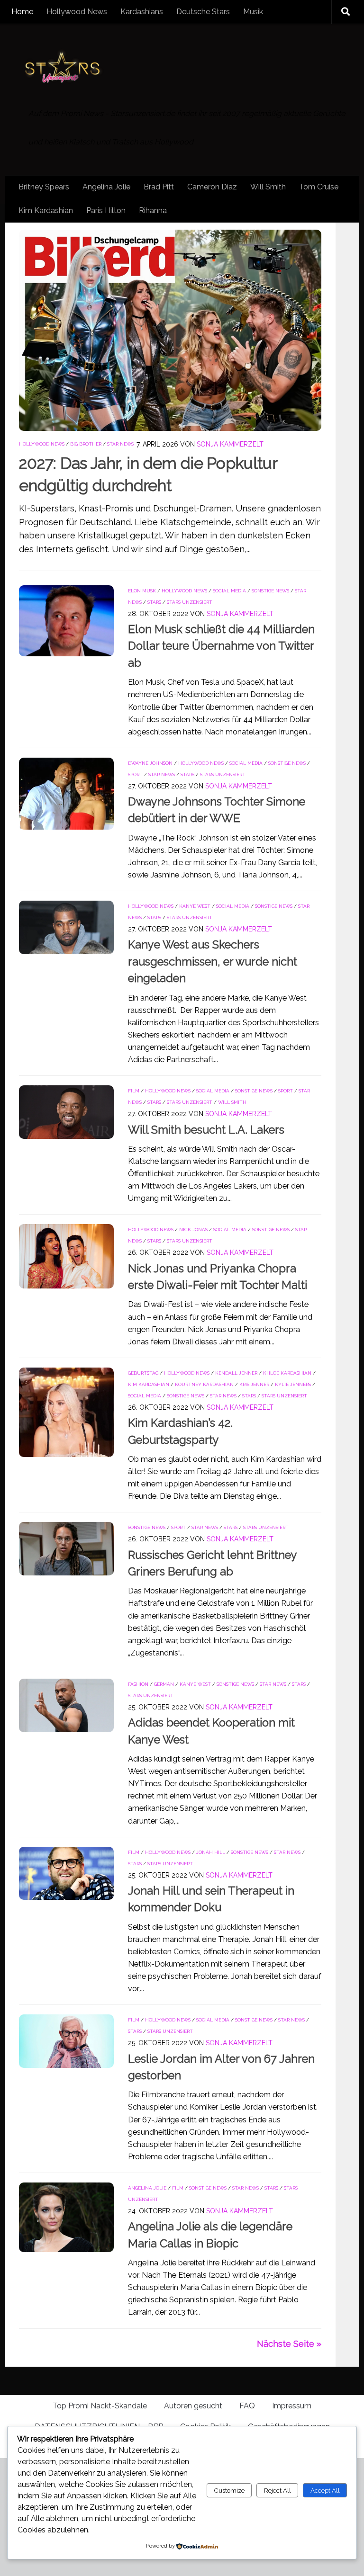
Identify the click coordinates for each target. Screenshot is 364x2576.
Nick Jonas (193, 1230)
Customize (229, 2490)
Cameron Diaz (212, 187)
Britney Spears (44, 187)
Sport (135, 774)
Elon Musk (142, 591)
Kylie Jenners (293, 1384)
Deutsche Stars (203, 12)
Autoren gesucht (193, 2406)
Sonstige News (270, 591)
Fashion (138, 1684)
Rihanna (153, 210)
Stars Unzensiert (190, 602)
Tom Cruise (319, 187)
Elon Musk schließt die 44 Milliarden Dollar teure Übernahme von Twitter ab (221, 646)
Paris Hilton (106, 210)
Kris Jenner (254, 1384)
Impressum (292, 2406)
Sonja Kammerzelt (230, 444)
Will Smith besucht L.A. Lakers (206, 1130)
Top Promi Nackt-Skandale (100, 2406)
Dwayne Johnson (150, 763)
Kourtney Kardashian (204, 1384)
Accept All (325, 2490)
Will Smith (268, 187)
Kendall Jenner (236, 1373)
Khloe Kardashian (287, 1373)
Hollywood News (77, 12)
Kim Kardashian (46, 210)
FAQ (247, 2406)
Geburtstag (143, 1373)
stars (154, 602)
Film (134, 1091)
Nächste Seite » (289, 2344)
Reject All (278, 2490)
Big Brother (86, 444)
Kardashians (142, 12)
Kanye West (195, 906)
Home (22, 12)
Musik (253, 12)
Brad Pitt (159, 187)
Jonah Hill (211, 1852)
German (164, 1684)
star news (120, 444)
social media (229, 591)
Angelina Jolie (106, 187)
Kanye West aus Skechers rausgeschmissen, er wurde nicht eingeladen (213, 962)
